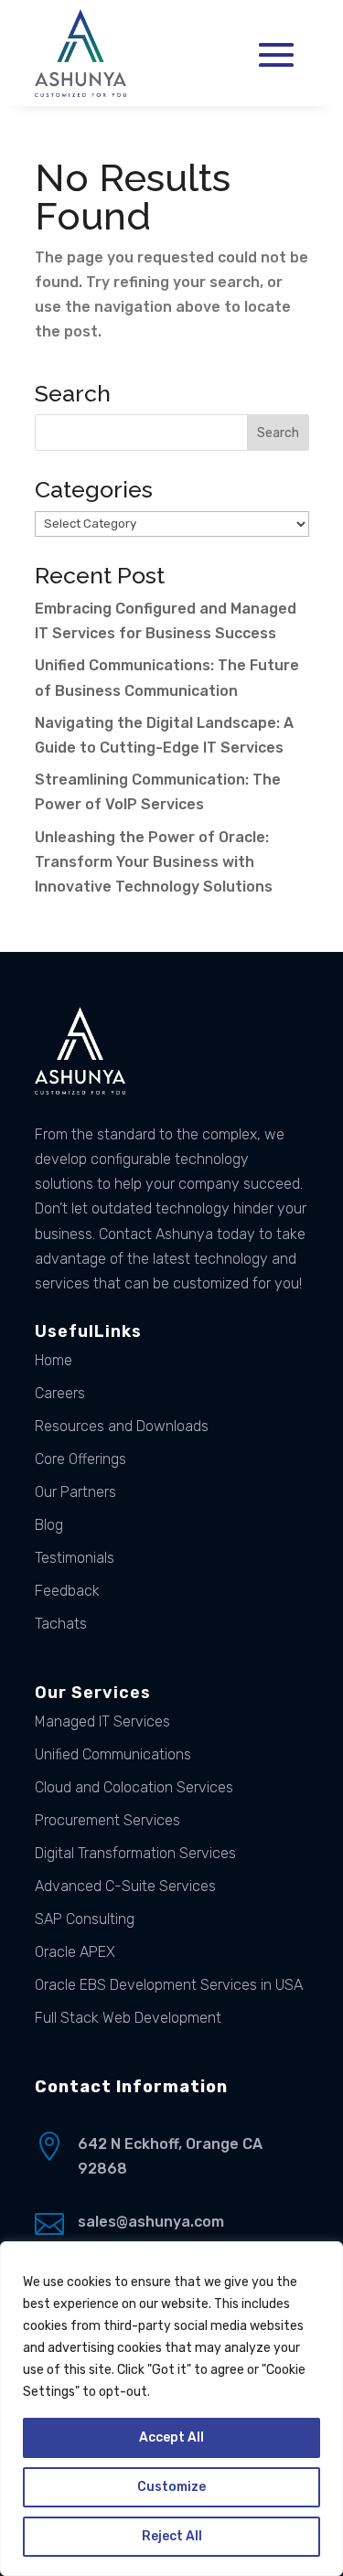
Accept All (171, 2437)
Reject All (172, 2536)
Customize (171, 2487)
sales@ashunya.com (151, 2222)
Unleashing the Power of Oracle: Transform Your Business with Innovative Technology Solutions (154, 862)
